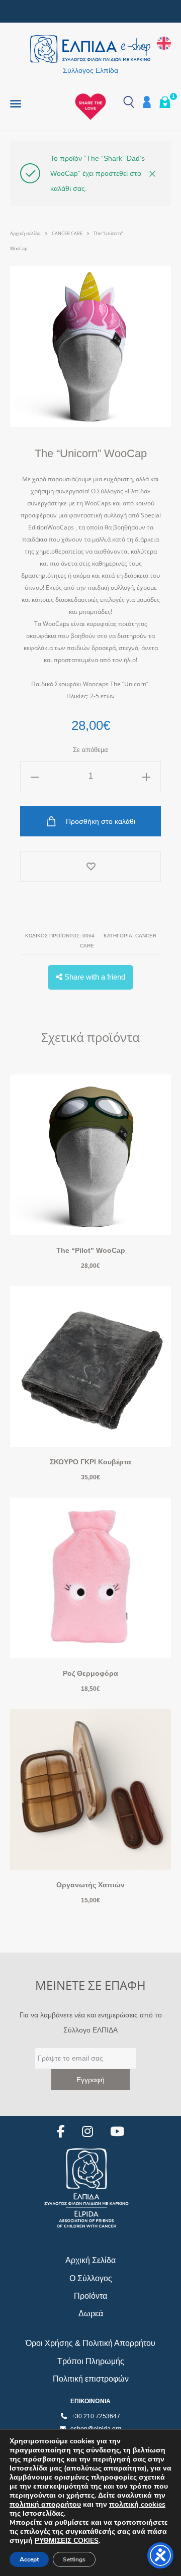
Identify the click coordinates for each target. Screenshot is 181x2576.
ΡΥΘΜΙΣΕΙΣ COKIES (67, 2541)
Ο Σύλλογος (91, 2278)
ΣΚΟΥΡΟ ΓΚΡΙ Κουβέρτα (90, 1462)
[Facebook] (61, 2132)
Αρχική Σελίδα (90, 2260)
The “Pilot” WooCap (91, 1250)
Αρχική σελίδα (25, 233)
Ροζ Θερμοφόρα (90, 1673)
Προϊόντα (90, 2296)
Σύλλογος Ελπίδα (90, 70)
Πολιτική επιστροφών (91, 2379)
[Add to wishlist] (90, 867)
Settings (74, 2559)
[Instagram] (87, 2132)
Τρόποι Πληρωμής (91, 2361)
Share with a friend (94, 977)
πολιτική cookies (137, 2504)
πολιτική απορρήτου (45, 2504)
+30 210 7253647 (96, 2416)
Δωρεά (91, 2314)
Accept (29, 2559)
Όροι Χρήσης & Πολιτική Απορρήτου (90, 2343)
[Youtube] (117, 2132)
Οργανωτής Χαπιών (90, 1885)
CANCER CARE (67, 233)
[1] (165, 102)
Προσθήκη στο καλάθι (100, 821)
